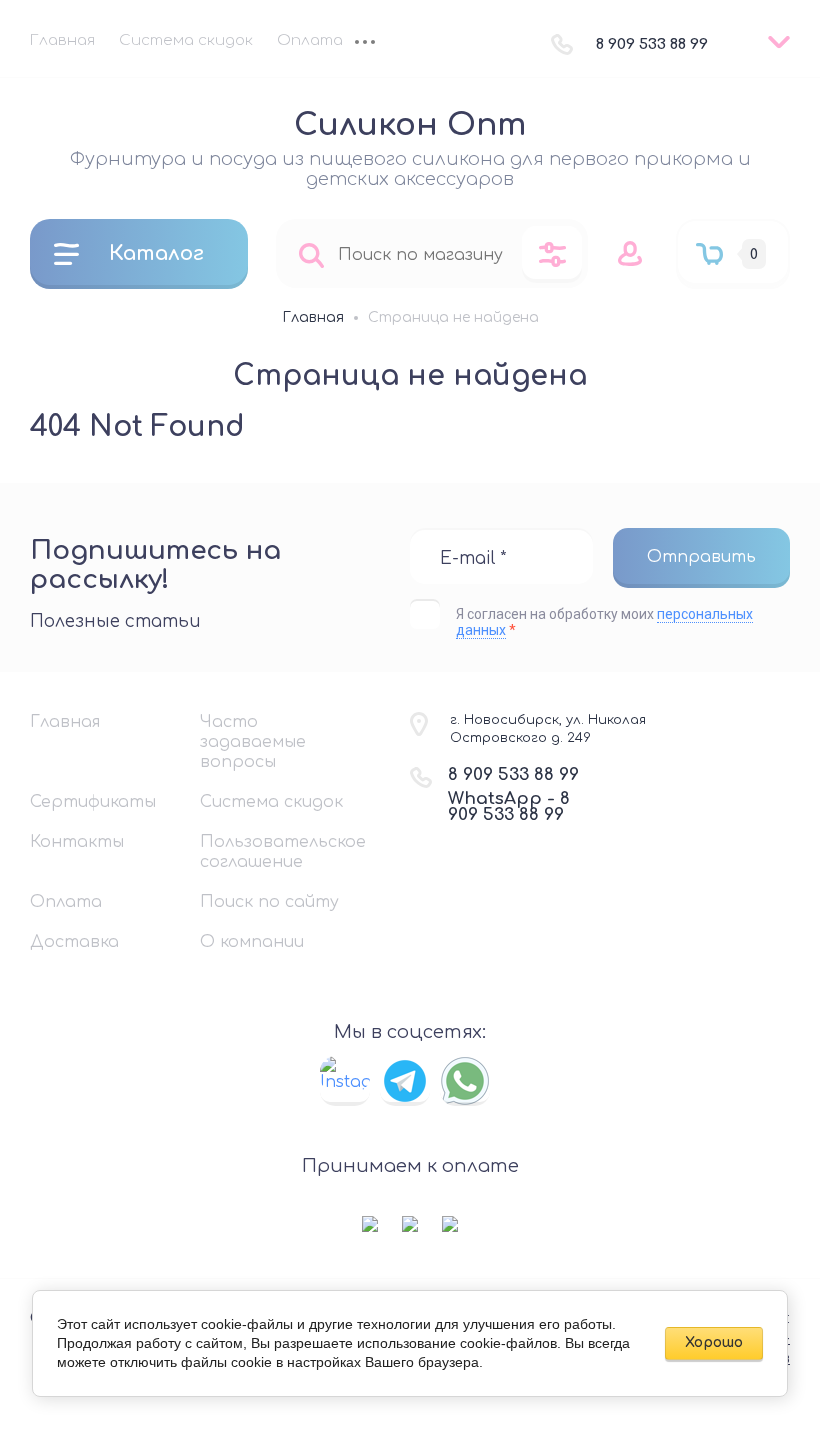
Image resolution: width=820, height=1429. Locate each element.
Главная (62, 40)
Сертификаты (93, 802)
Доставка (74, 942)
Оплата (310, 40)
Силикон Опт (410, 125)
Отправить (701, 557)
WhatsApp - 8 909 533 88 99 (509, 806)
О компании (252, 942)
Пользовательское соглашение (280, 852)
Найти (311, 254)
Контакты (77, 842)
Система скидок (186, 40)
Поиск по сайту (269, 902)
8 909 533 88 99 (652, 44)
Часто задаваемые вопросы (253, 742)
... (365, 44)
